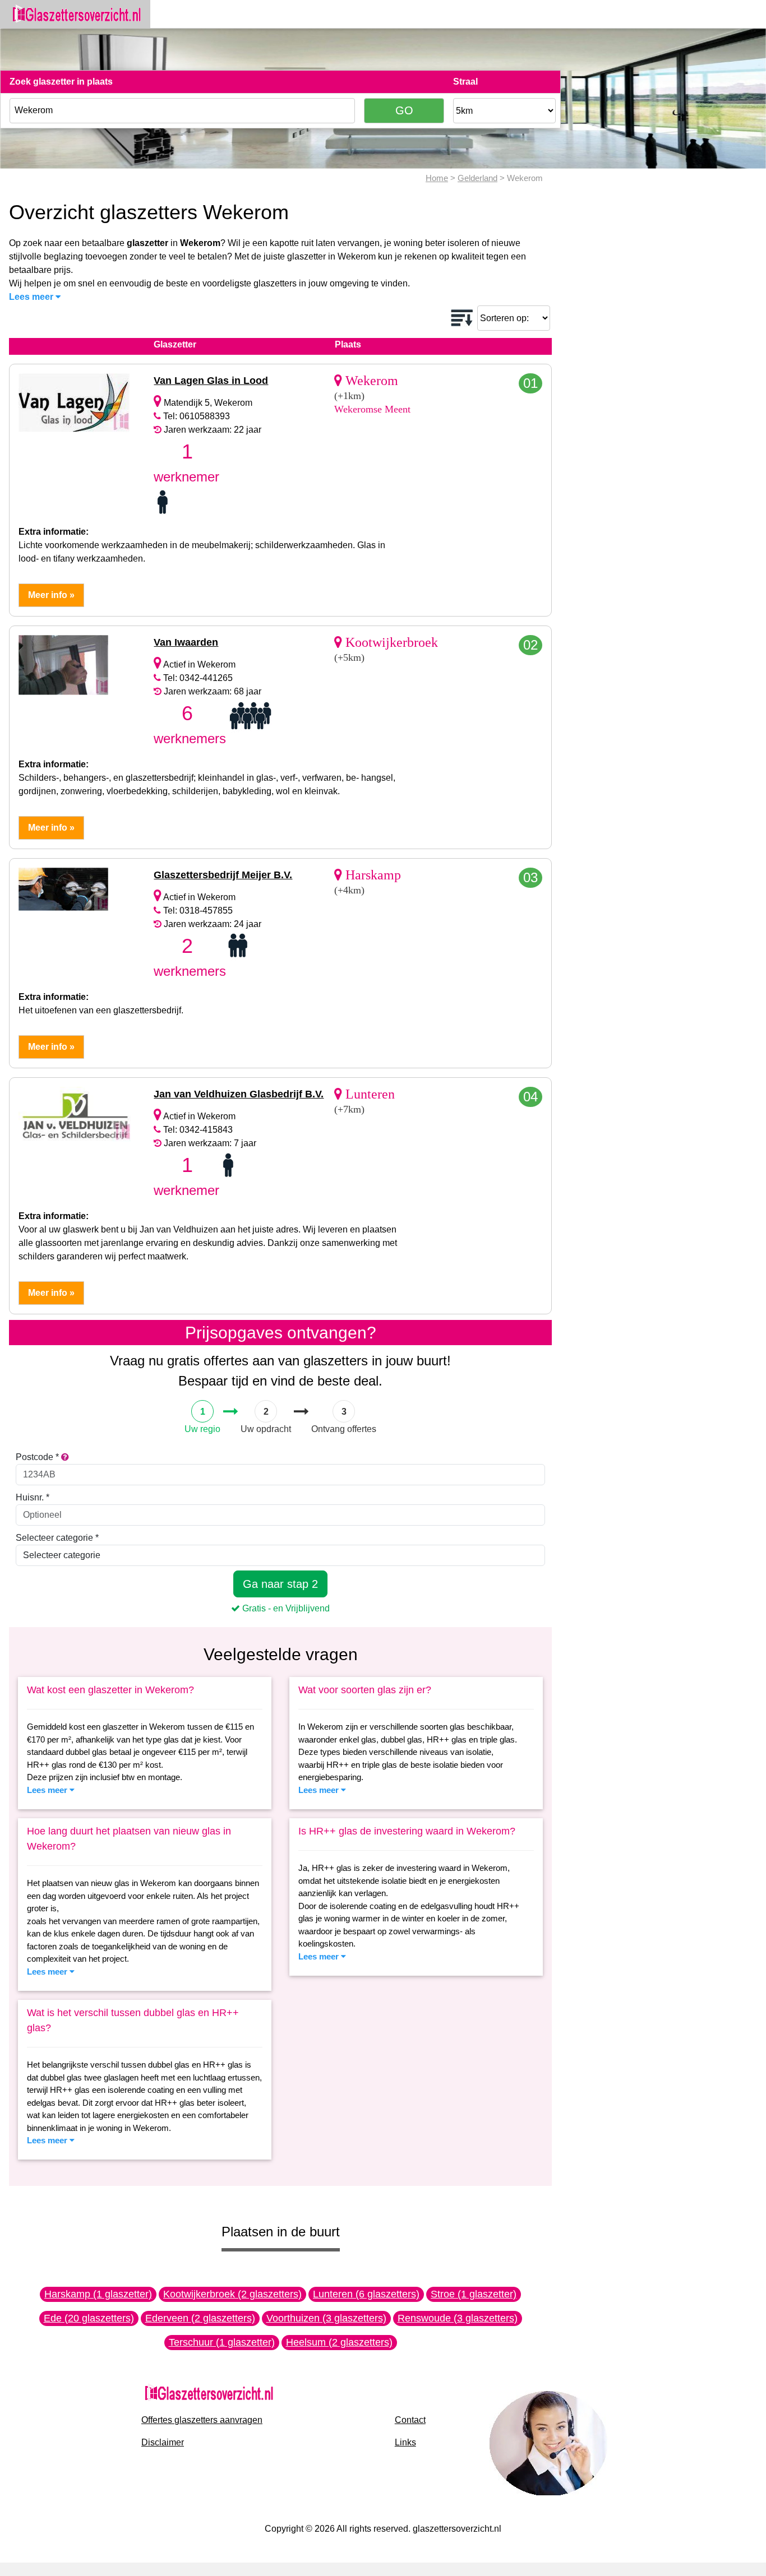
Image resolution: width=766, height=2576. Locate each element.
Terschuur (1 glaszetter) (222, 2342)
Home (437, 178)
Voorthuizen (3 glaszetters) (326, 2318)
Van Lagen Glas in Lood (211, 381)
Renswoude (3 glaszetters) (458, 2318)
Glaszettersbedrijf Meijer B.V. (223, 875)
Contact (410, 2420)
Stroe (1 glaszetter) (474, 2294)
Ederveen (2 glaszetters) (200, 2318)
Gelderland (477, 178)
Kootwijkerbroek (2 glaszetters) (232, 2294)
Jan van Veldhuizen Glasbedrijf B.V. (239, 1094)
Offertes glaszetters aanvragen (202, 2420)
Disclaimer (163, 2442)
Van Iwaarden (186, 642)
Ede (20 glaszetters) (89, 2318)
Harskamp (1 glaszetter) (98, 2294)
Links (405, 2442)
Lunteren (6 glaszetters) (366, 2294)
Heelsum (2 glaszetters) (339, 2342)
